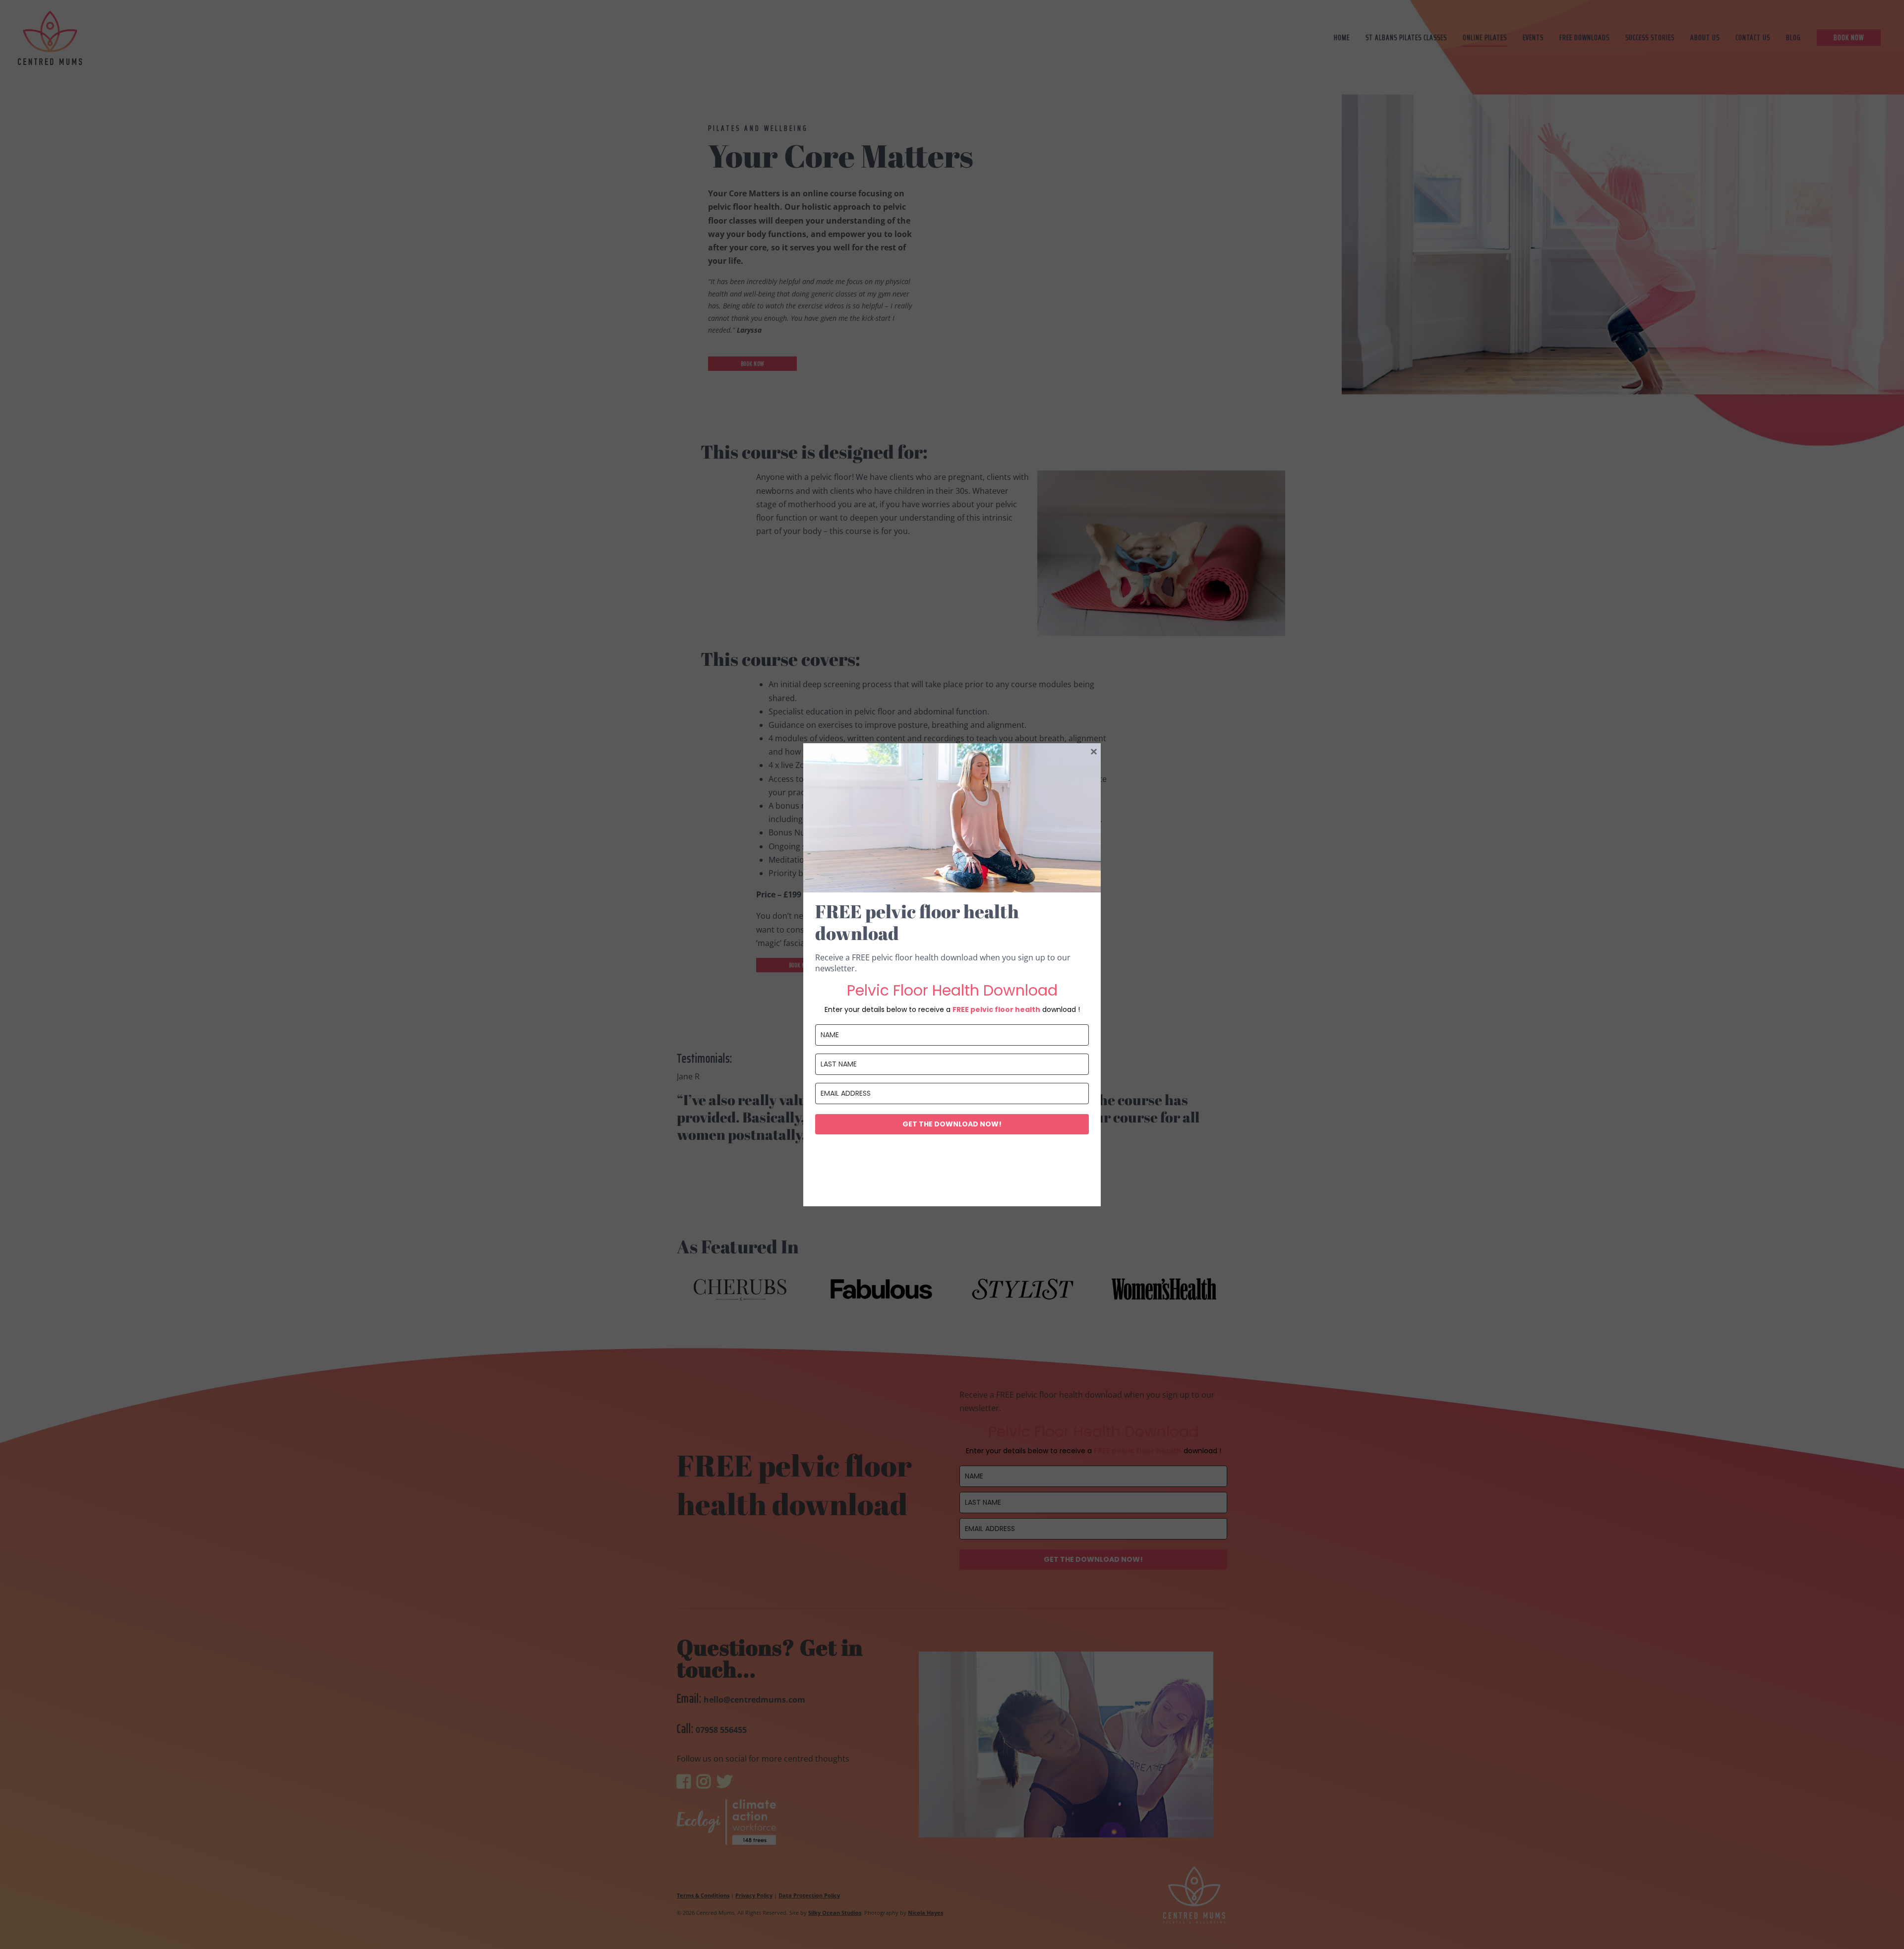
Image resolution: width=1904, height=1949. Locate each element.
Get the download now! (952, 1124)
